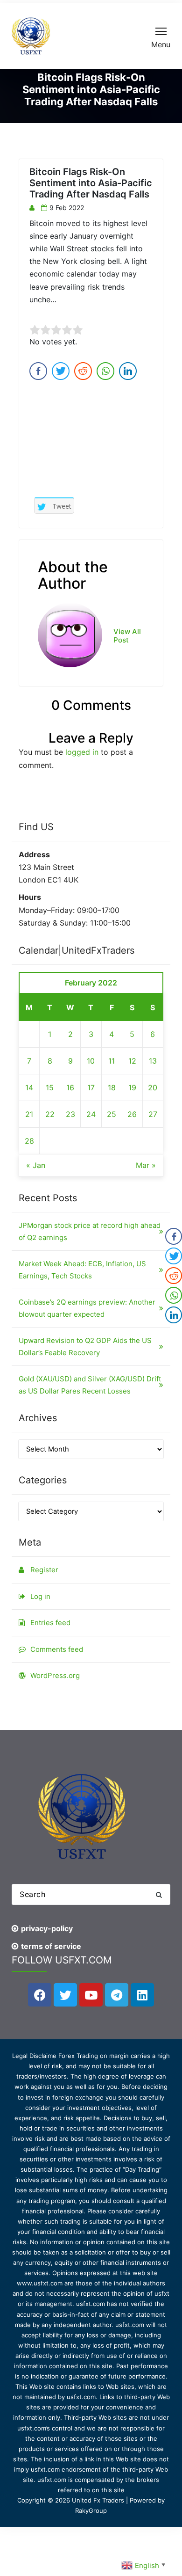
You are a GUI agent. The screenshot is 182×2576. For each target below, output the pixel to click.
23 (70, 1114)
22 (50, 1114)
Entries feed (50, 1623)
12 (132, 1061)
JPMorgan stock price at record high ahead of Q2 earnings (90, 1231)
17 (91, 1087)
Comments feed (57, 1649)
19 (132, 1087)
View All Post (127, 636)
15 (50, 1087)
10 (91, 1061)
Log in (40, 1596)
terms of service (51, 1946)
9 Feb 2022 (67, 208)
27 (153, 1114)
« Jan (36, 1165)
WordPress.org (55, 1675)
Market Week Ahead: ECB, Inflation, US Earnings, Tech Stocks (82, 1270)
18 (112, 1087)
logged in (82, 752)
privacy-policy (47, 1928)
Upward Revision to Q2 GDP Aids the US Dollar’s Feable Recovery (85, 1346)
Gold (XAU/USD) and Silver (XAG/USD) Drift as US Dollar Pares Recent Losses (90, 1385)
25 (112, 1114)
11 (112, 1061)
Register (44, 1570)
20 (153, 1087)
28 (29, 1141)
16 (70, 1087)
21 (29, 1114)
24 (91, 1114)
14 (29, 1087)
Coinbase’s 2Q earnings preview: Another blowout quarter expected (87, 1308)
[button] (159, 1894)
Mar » (146, 1165)
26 (132, 1114)
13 (153, 1061)
